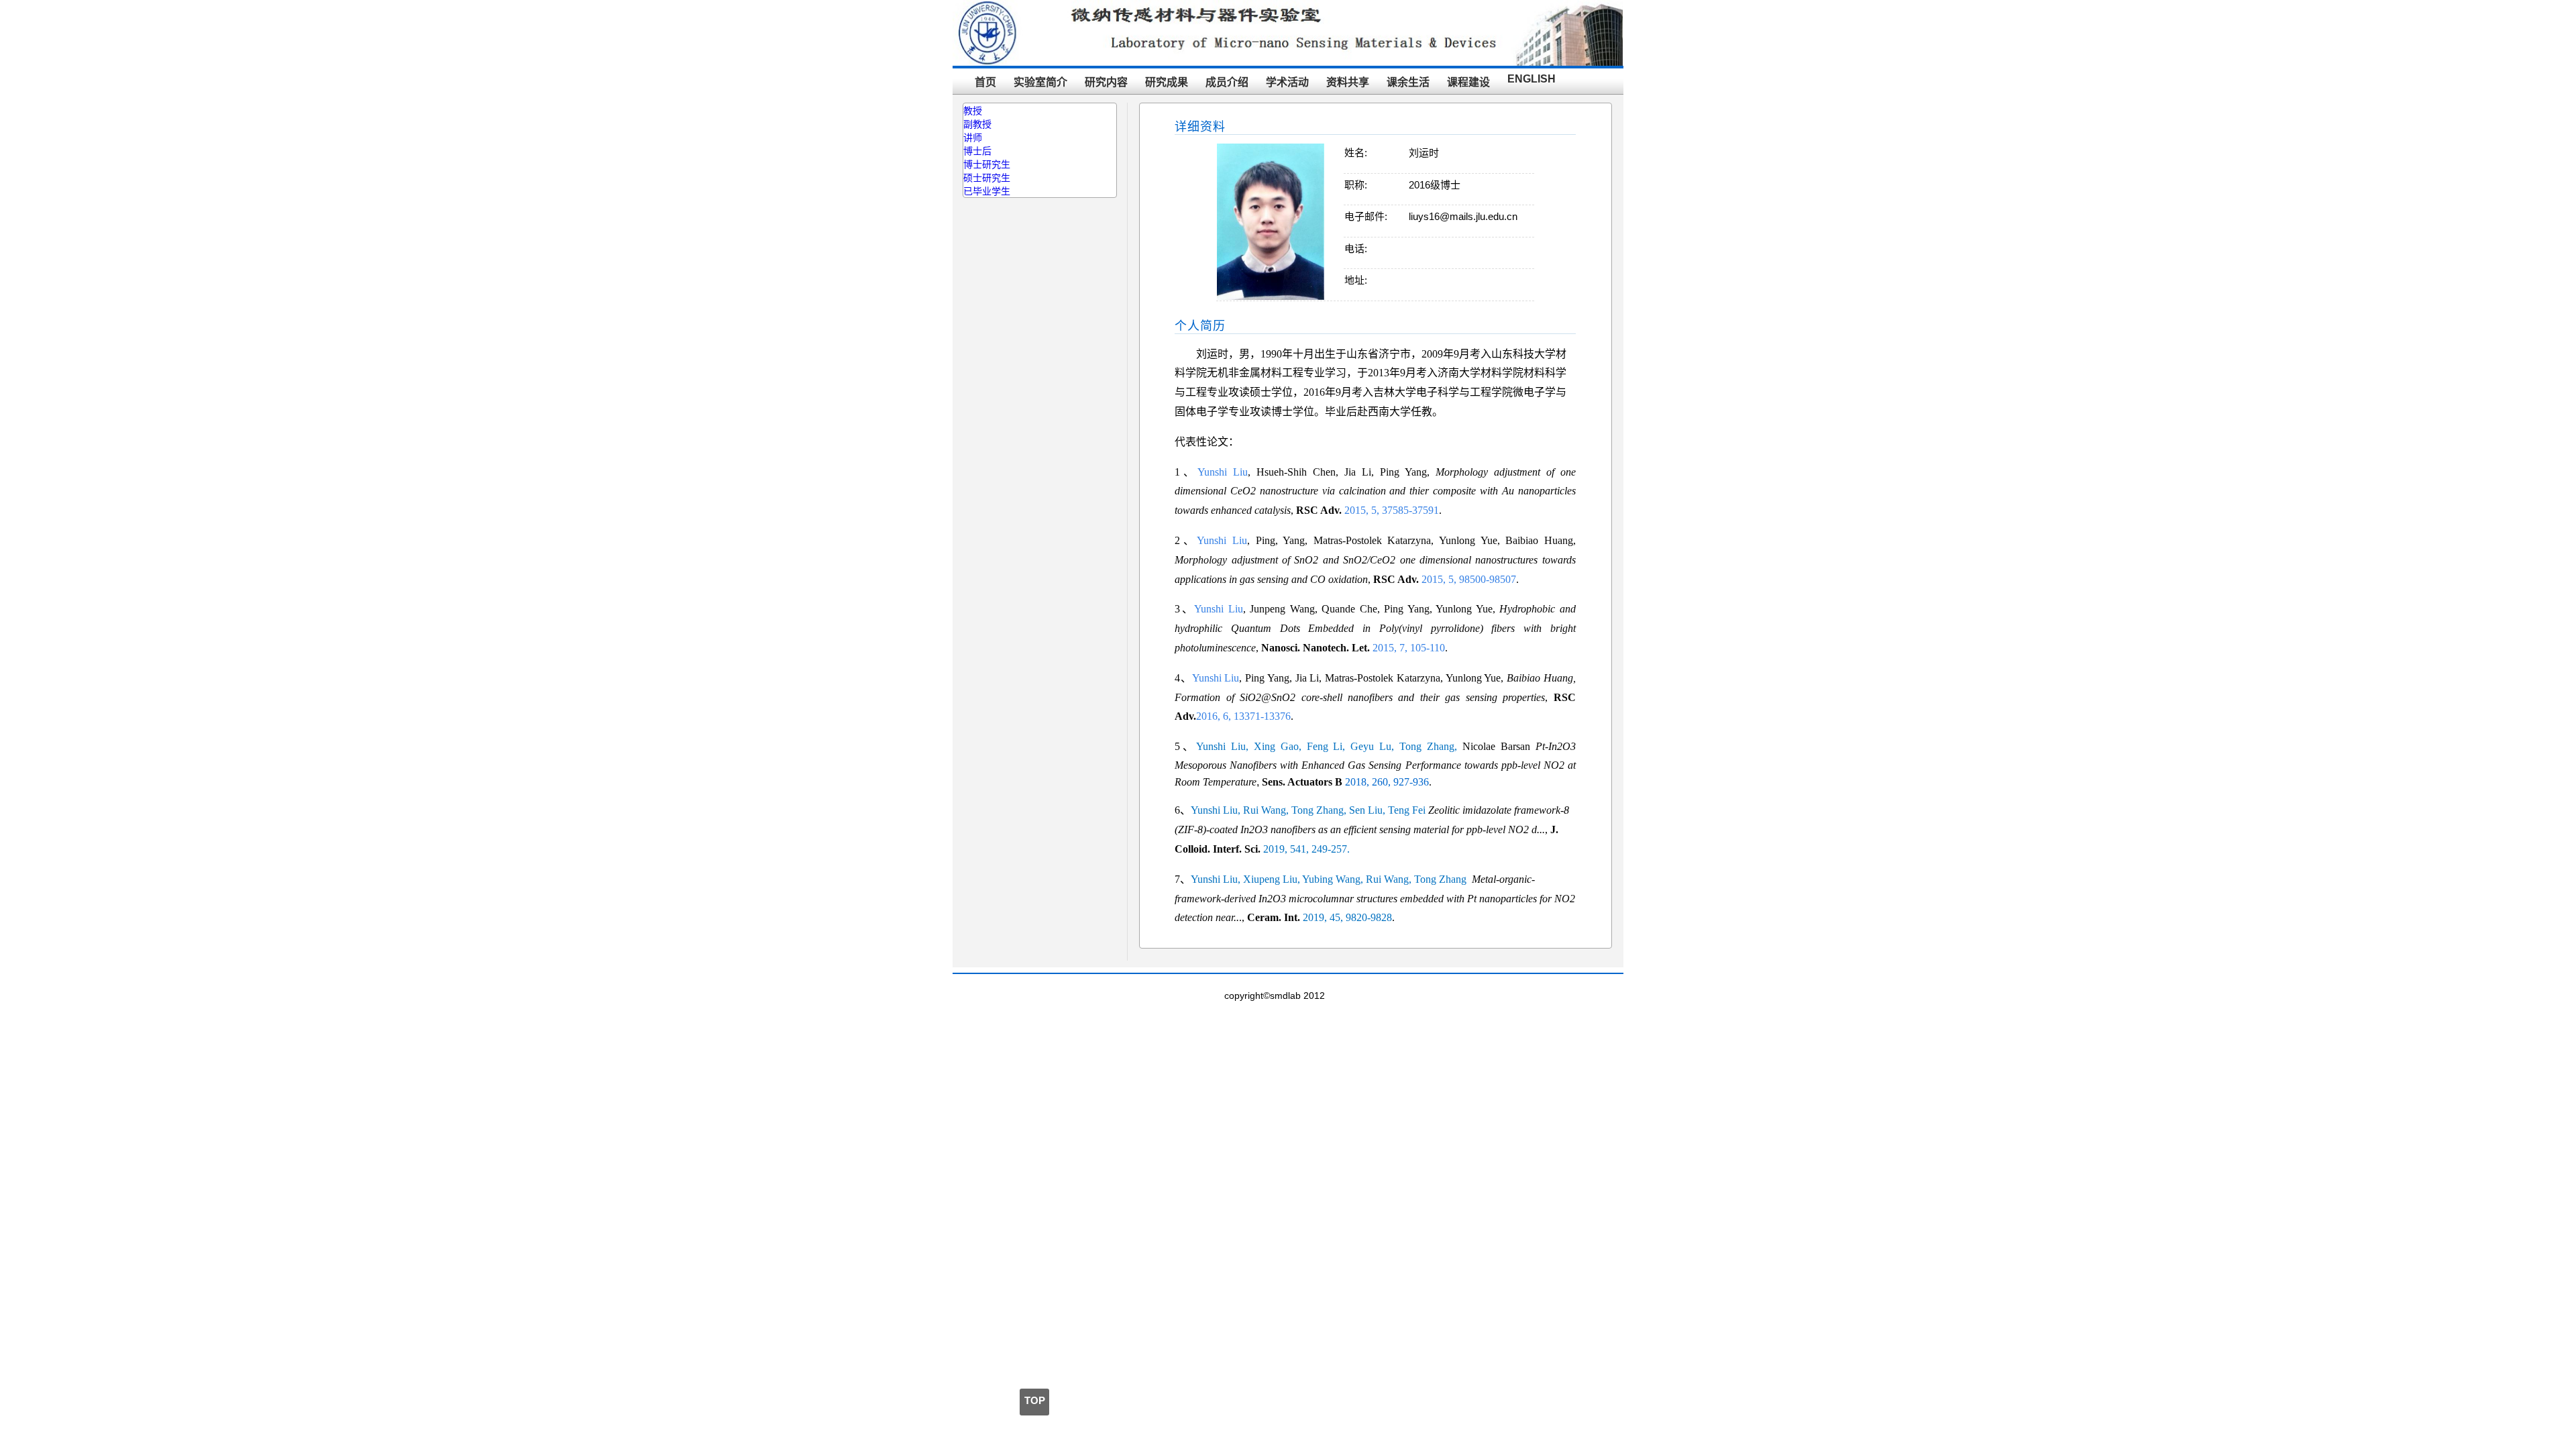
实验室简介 (1040, 82)
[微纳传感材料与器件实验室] (1288, 62)
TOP (1035, 1400)
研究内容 (1106, 82)
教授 (973, 111)
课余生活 (1408, 82)
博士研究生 (987, 164)
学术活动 (1287, 82)
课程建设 (1468, 82)
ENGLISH (1532, 79)
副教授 (977, 124)
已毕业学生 (987, 191)
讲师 (973, 138)
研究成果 (1167, 82)
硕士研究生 (987, 178)
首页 (985, 82)
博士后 (977, 151)
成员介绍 (1227, 82)
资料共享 (1348, 82)
